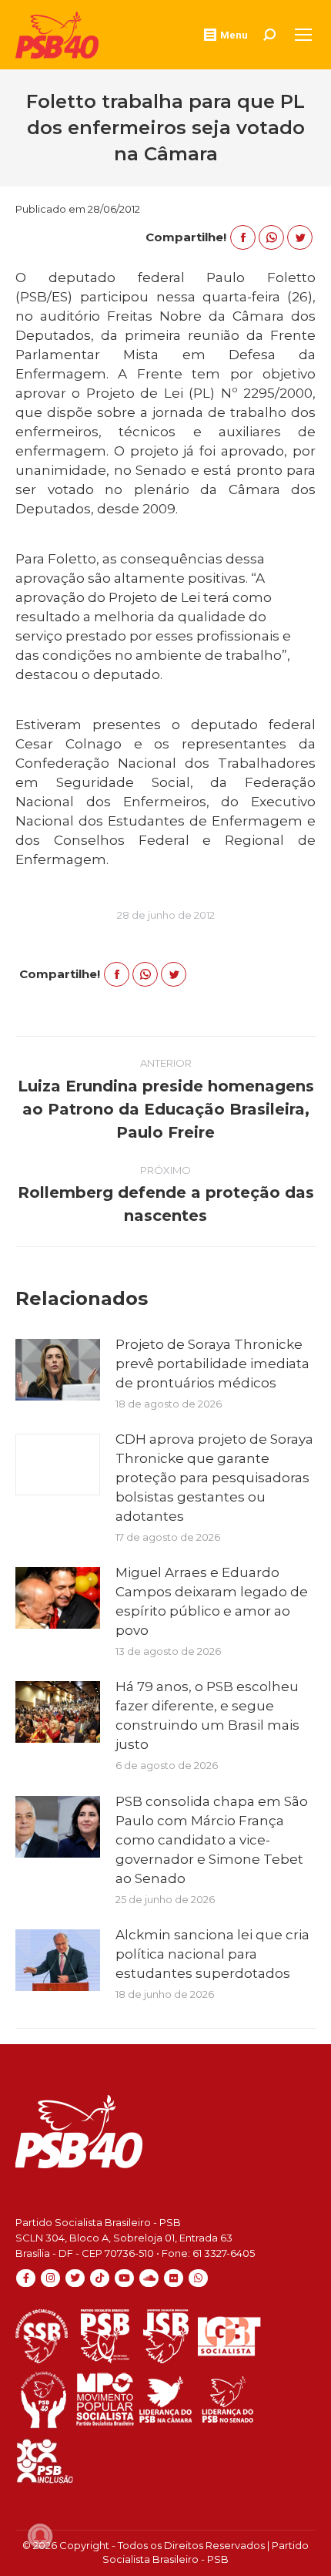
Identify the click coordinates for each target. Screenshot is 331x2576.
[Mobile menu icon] (303, 35)
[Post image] (58, 1370)
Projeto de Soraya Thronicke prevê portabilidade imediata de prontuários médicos (212, 1364)
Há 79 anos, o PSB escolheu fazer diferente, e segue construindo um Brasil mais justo (207, 1715)
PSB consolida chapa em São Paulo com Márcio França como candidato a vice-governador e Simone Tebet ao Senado (212, 1840)
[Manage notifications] (40, 2536)
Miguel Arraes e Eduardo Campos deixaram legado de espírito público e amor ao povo (212, 1601)
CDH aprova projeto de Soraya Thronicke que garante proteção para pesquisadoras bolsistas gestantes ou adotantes (214, 1478)
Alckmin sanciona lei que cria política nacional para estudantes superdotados (212, 1954)
